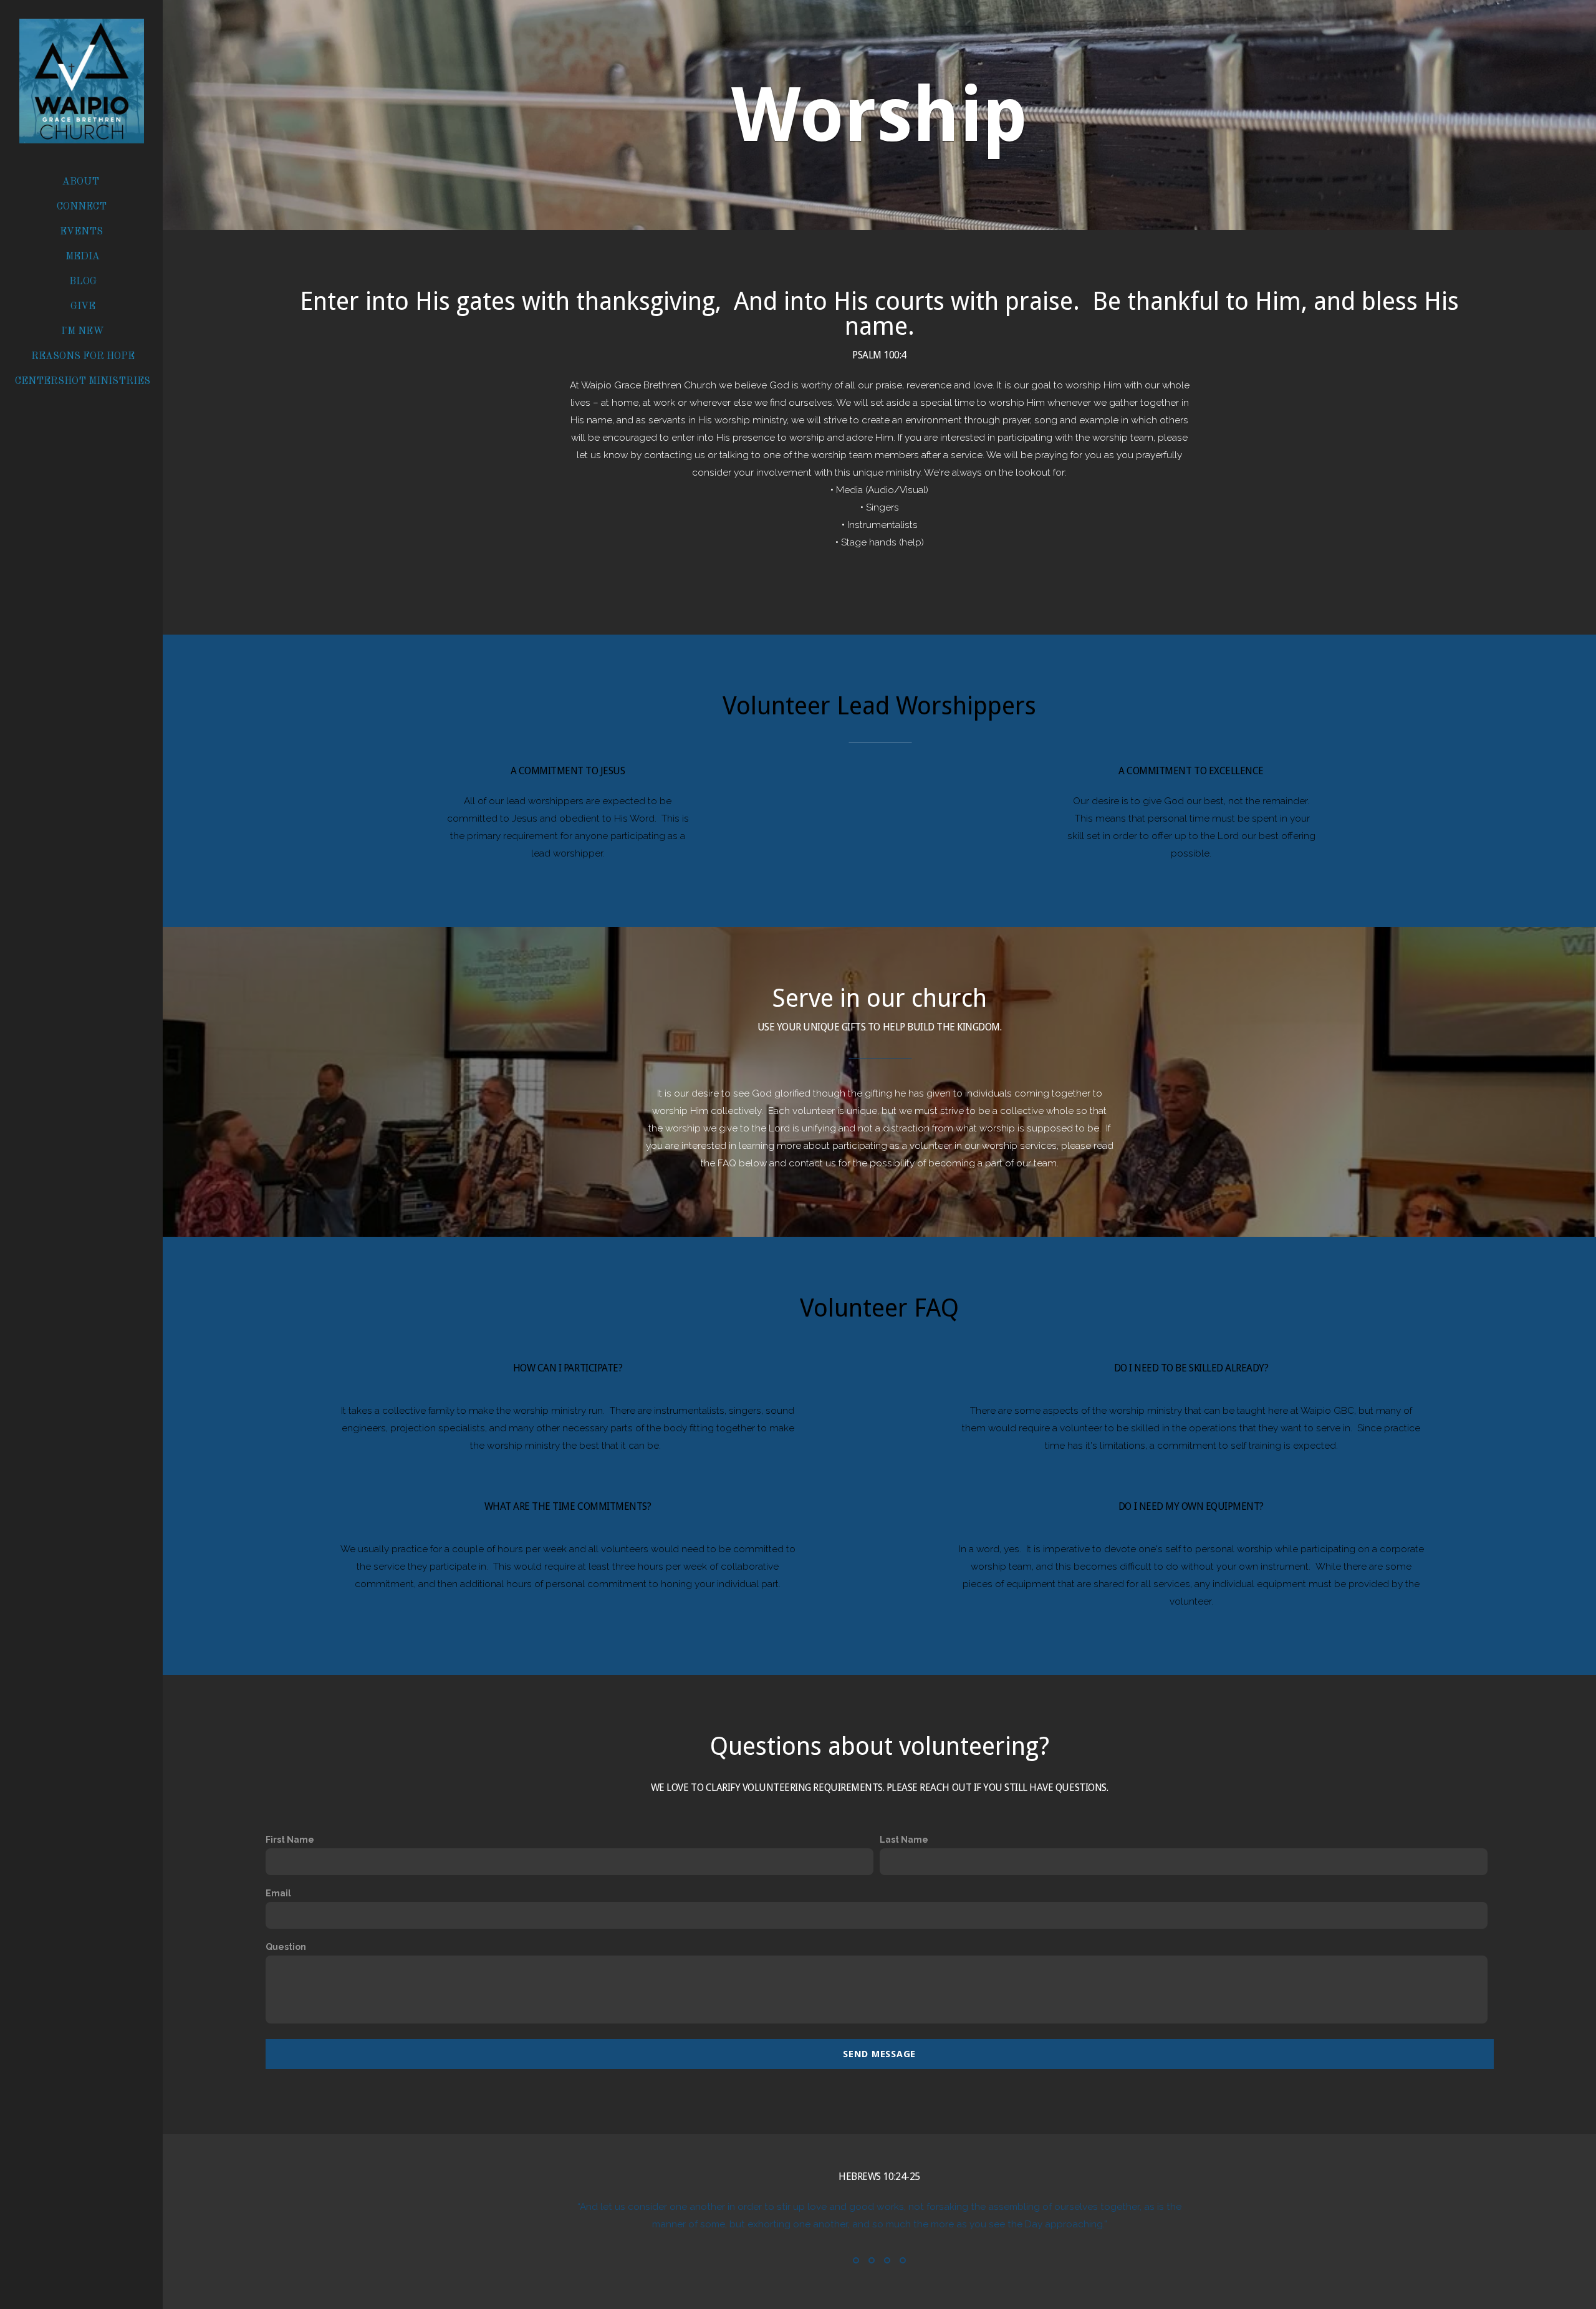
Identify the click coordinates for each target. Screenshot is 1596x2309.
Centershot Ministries (83, 382)
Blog (83, 282)
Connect (83, 207)
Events (83, 232)
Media (83, 257)
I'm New (83, 332)
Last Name (904, 1840)
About (82, 182)
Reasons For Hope (83, 357)
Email (278, 1893)
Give (83, 307)
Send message (879, 2054)
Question (286, 1947)
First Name (290, 1840)
